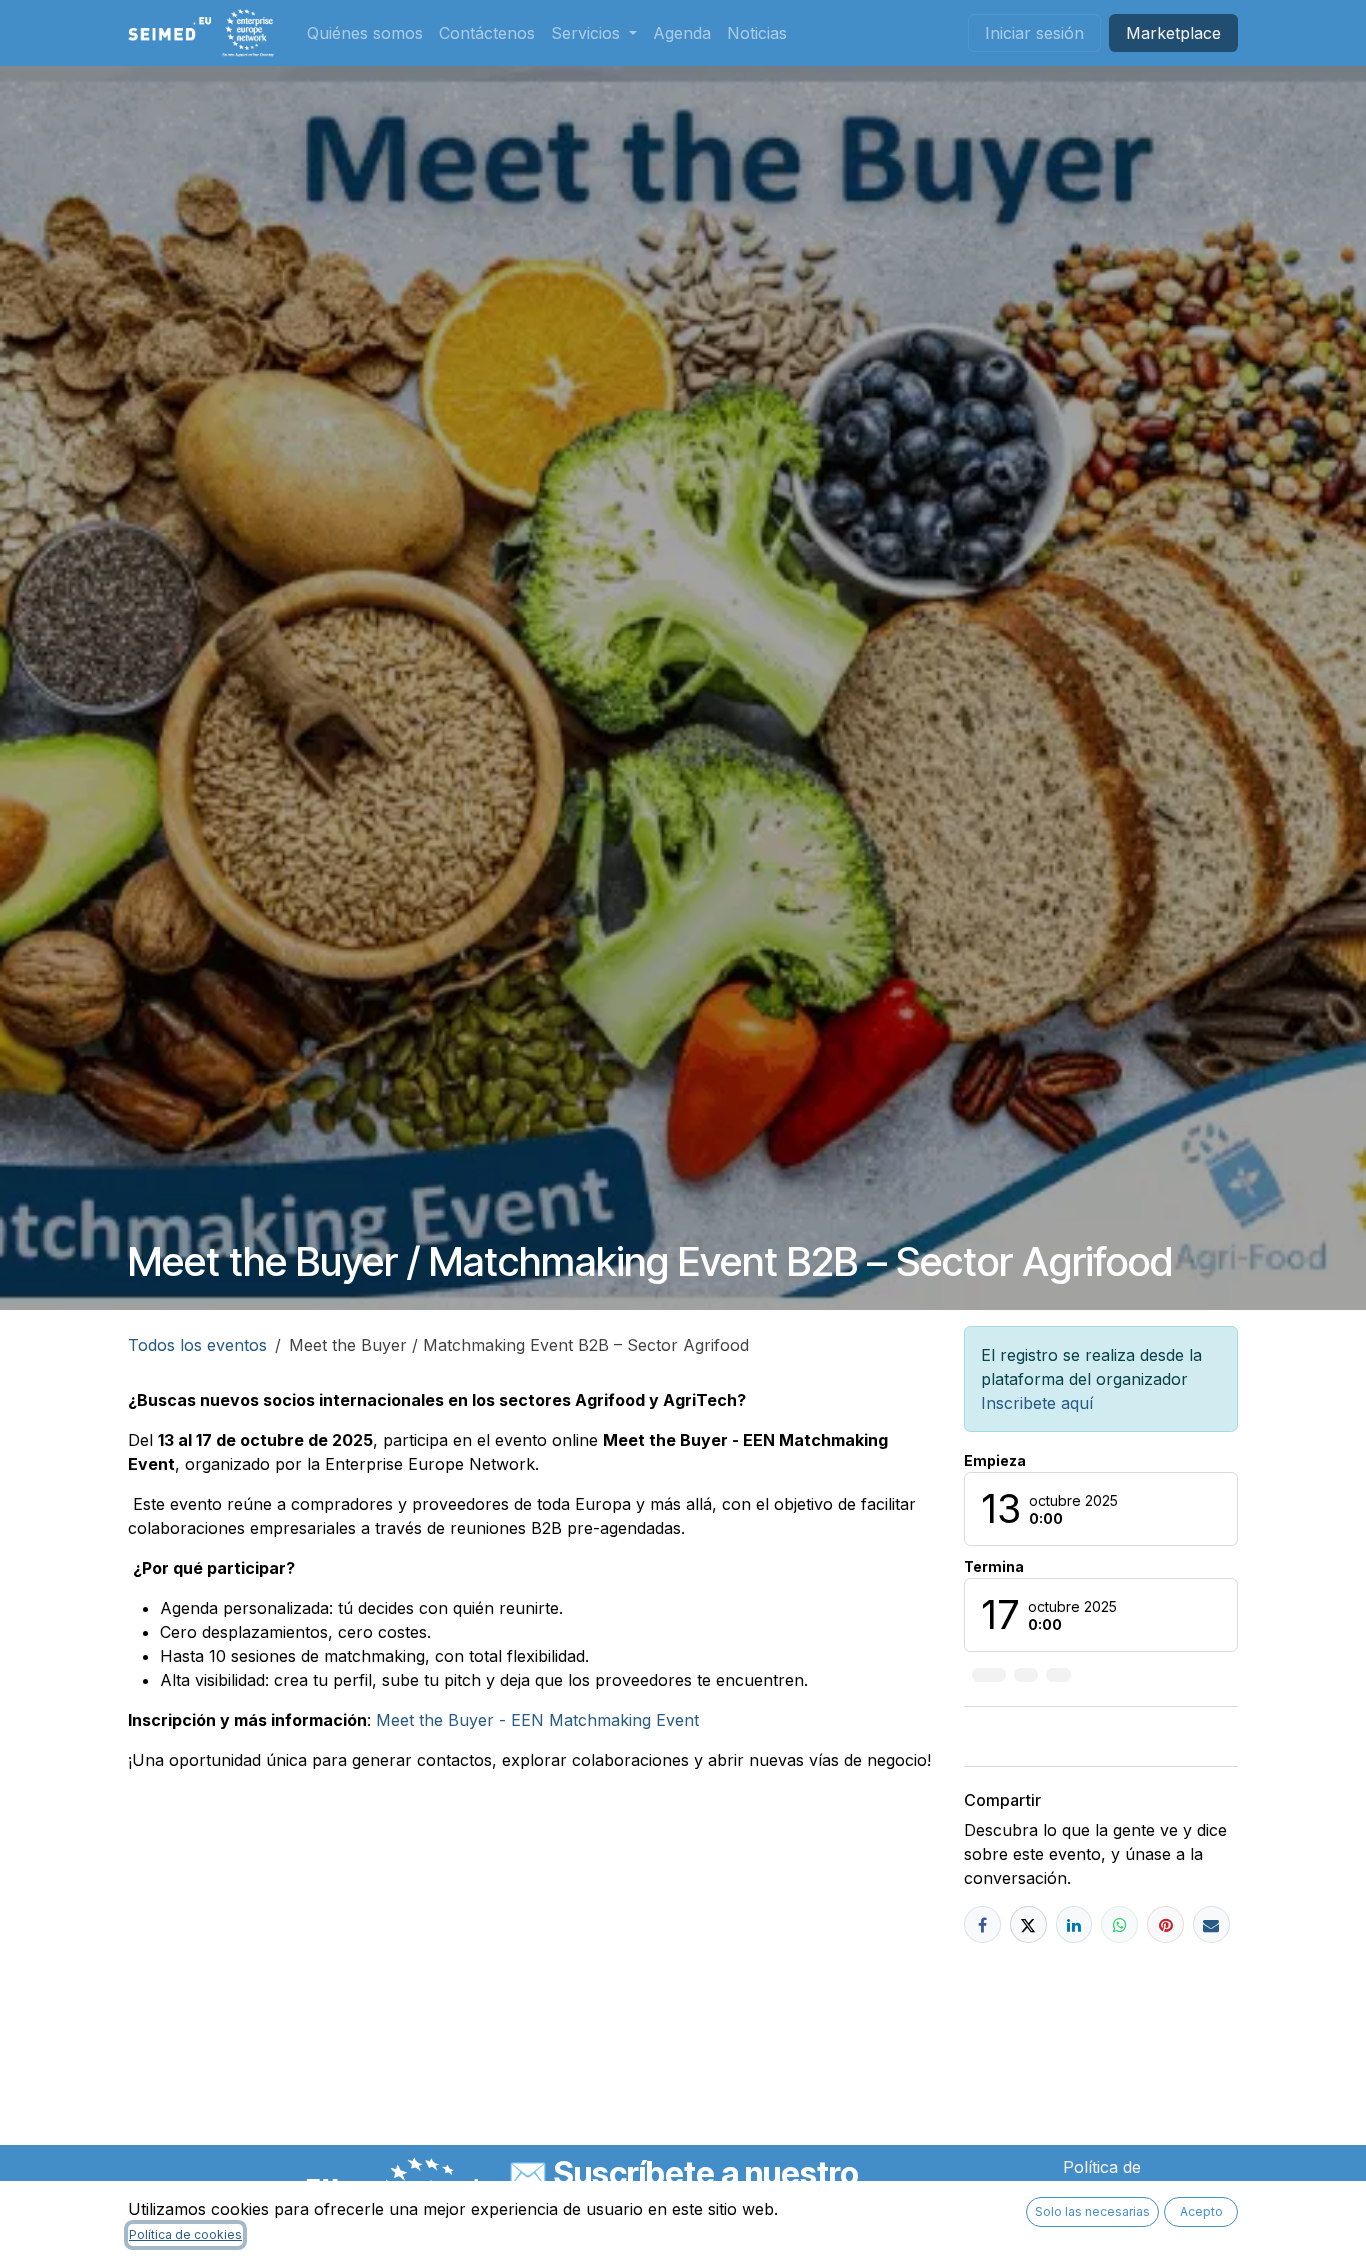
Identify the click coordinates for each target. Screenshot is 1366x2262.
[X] (1028, 1924)
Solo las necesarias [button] (1092, 2211)
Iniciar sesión (1034, 33)
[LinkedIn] (1074, 1924)
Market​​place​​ (1173, 33)
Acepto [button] (1201, 2211)
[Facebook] (982, 1924)
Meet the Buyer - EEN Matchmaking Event (537, 1720)
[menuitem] (365, 33)
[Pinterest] (1165, 1924)
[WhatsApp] (1119, 1924)
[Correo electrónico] (1211, 1924)
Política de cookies (185, 2234)
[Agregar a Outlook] (1026, 1675)
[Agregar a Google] (1058, 1675)
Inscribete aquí (1037, 1403)
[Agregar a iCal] (989, 1675)
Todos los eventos (197, 1345)
